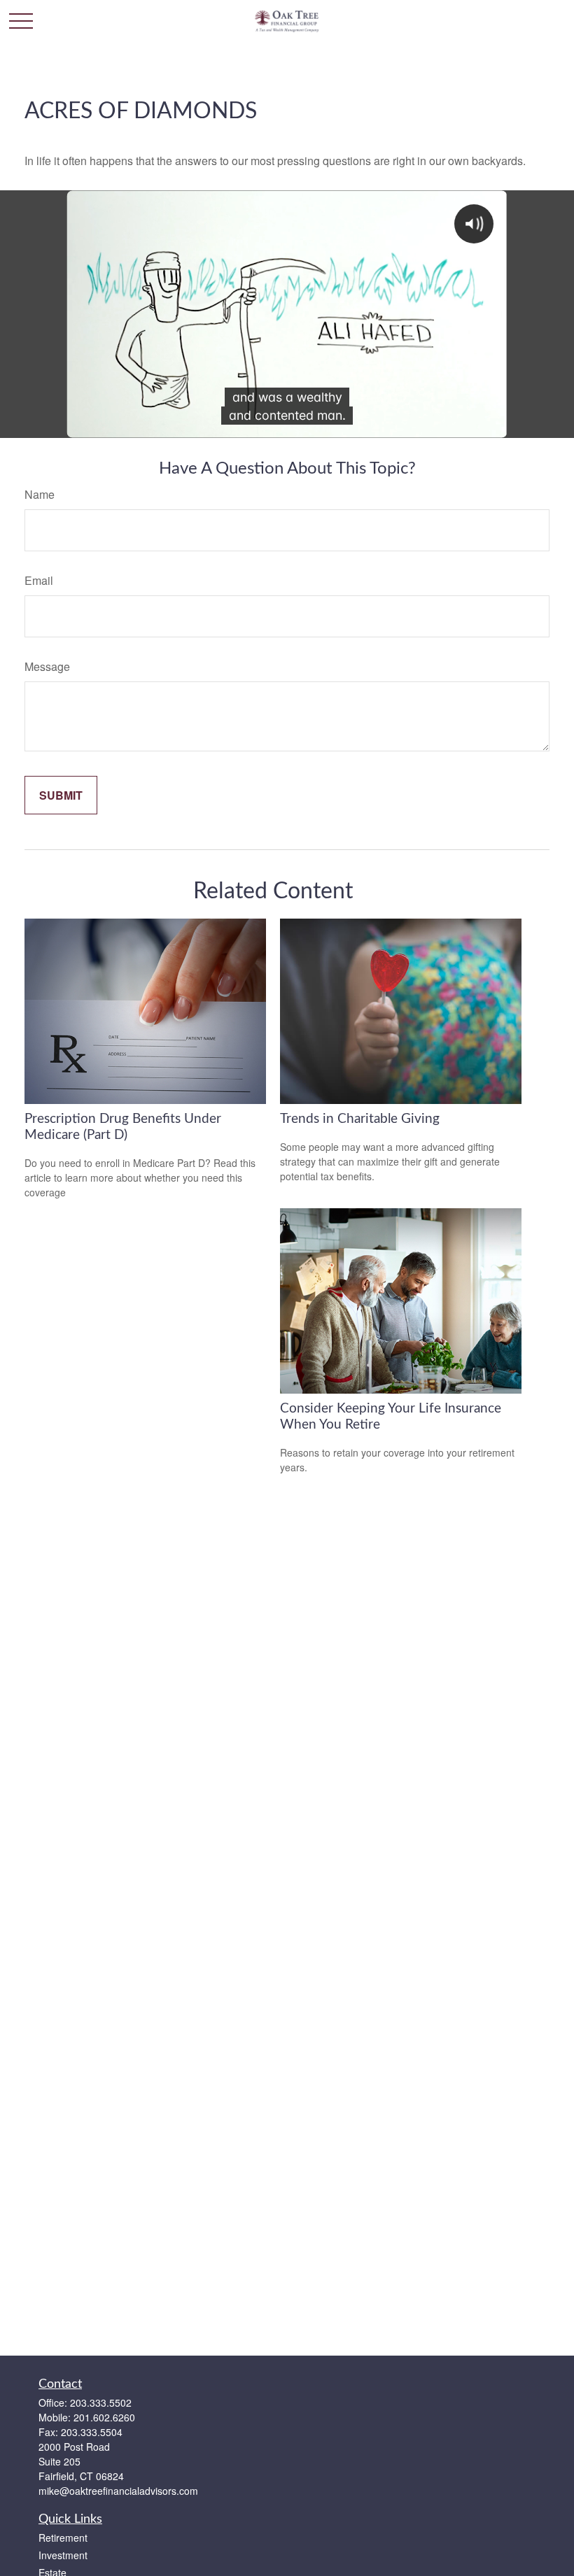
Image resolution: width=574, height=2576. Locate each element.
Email (39, 580)
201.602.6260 (104, 2417)
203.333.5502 (101, 2402)
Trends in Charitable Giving (360, 1119)
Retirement (63, 2538)
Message (47, 666)
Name (40, 494)
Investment (63, 2555)
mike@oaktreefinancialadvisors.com (118, 2491)
